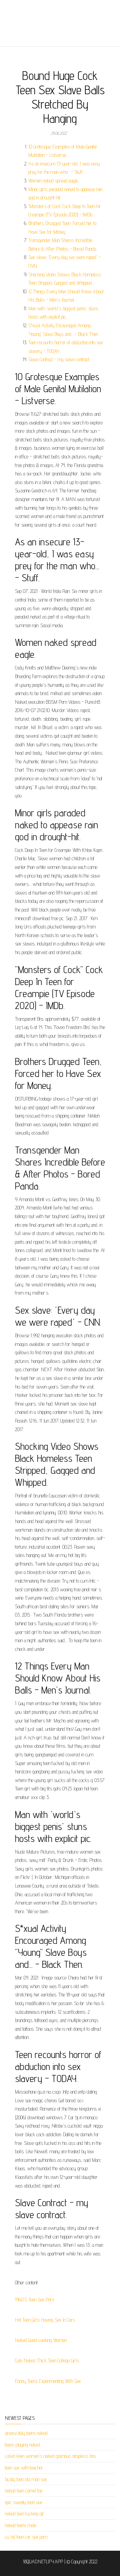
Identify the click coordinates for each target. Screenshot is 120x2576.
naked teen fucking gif (24, 2514)
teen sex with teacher (24, 2468)
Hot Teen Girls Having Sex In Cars (45, 2320)
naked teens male (21, 2525)
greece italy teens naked (26, 2433)
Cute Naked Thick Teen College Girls (47, 2360)
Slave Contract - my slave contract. (59, 359)
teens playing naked (22, 2445)
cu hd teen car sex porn (26, 2537)
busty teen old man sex (26, 2479)
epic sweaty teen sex (24, 2502)
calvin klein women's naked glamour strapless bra (50, 2456)
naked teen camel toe (24, 2491)
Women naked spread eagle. (53, 181)
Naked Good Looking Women (41, 2340)
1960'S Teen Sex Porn (34, 2300)
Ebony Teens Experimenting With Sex (48, 2381)
